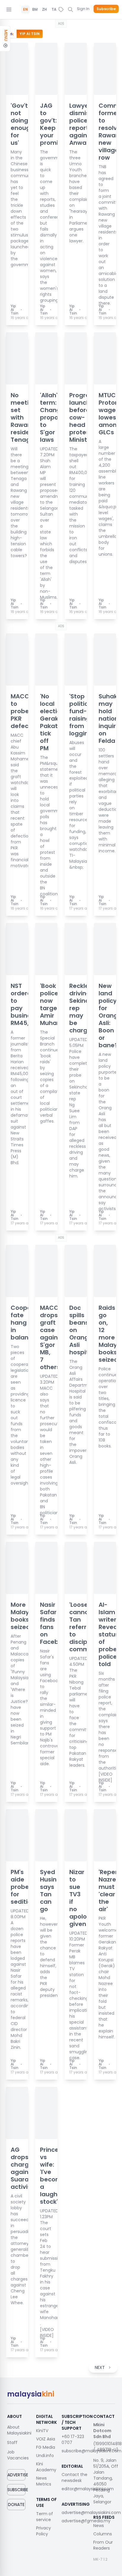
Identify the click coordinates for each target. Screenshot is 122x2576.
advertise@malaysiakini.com (91, 2513)
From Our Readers (103, 2545)
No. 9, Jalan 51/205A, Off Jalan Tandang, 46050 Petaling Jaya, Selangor (106, 2481)
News (99, 2526)
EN (25, 9)
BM (35, 9)
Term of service (45, 2517)
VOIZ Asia (46, 2439)
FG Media (46, 2447)
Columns (103, 2534)
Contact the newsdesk (74, 2478)
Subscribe (106, 9)
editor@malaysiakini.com (88, 2489)
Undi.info (45, 2456)
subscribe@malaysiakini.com (91, 2451)
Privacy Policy (44, 2531)
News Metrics (44, 2481)
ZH (44, 9)
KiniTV (42, 2431)
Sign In (83, 9)
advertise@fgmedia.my (86, 2521)
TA (54, 9)
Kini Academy (46, 2467)
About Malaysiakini (19, 2430)
